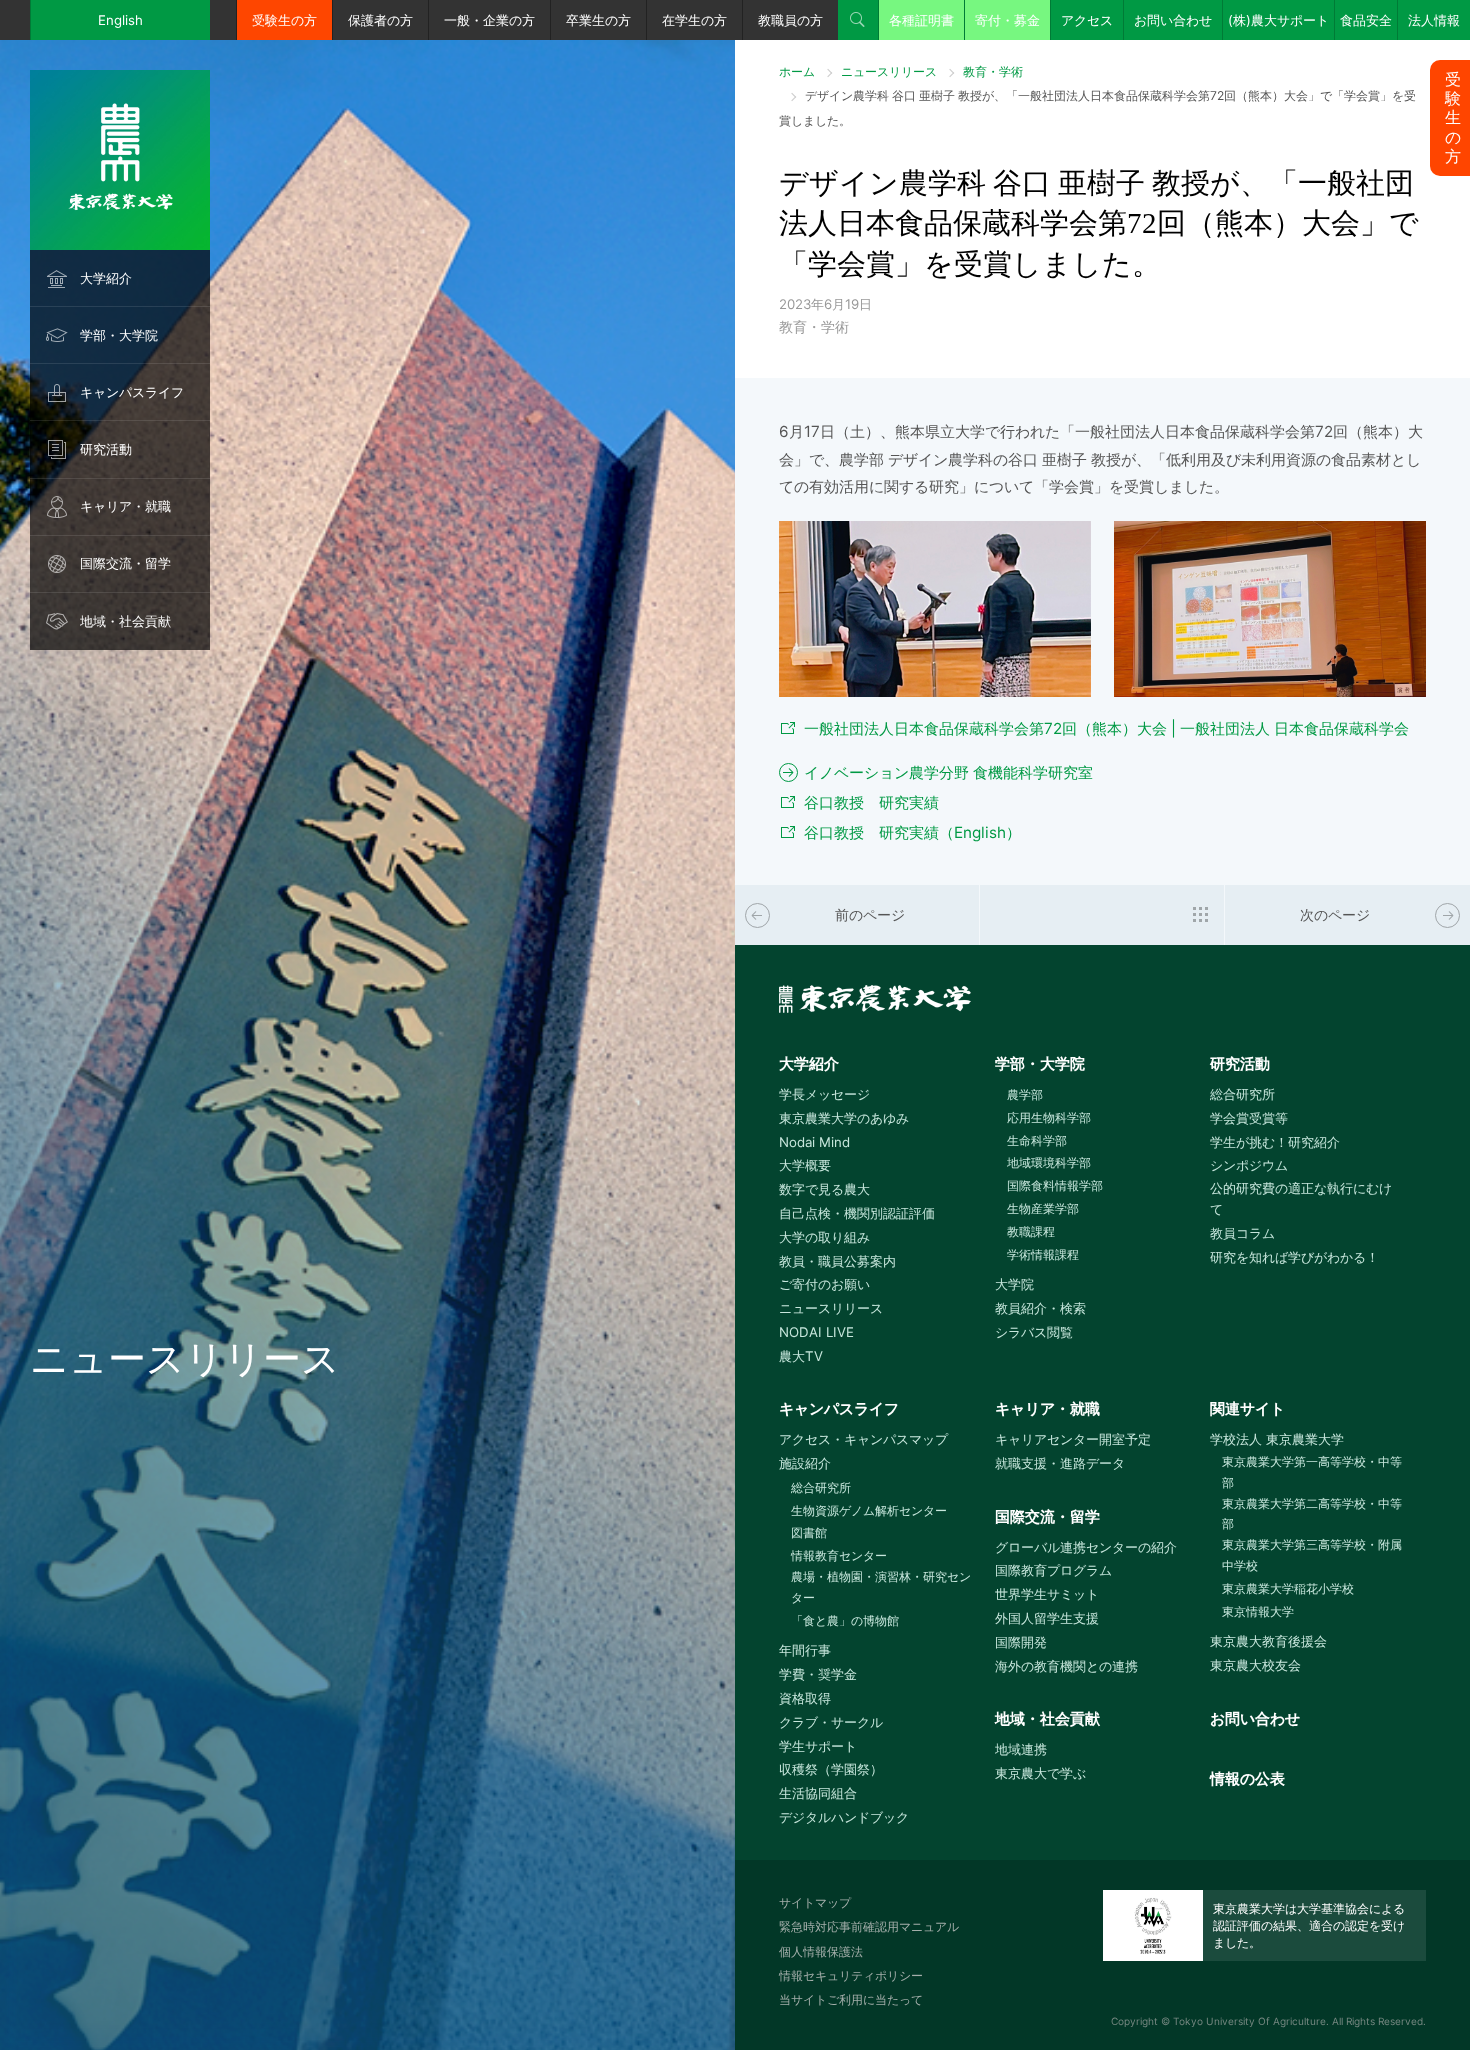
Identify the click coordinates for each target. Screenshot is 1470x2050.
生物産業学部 (1043, 1208)
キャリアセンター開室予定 (1073, 1439)
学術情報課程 (1043, 1254)
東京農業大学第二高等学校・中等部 (1312, 1514)
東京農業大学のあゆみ (844, 1118)
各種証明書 (921, 20)
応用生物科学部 (1049, 1117)
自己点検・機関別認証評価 (857, 1213)
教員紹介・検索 (1040, 1308)
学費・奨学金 (818, 1674)
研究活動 (106, 449)
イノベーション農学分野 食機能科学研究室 (948, 772)
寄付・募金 (1007, 20)
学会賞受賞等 (1249, 1118)
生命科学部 (1037, 1140)
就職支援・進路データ (1060, 1463)
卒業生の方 (598, 20)
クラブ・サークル (831, 1722)
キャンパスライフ (132, 392)
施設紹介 (805, 1463)
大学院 (1014, 1284)
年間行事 (805, 1650)
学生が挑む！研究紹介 (1275, 1142)
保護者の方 (380, 20)
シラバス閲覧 (1034, 1332)
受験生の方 (284, 20)
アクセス (1087, 20)
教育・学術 (993, 71)
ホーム (797, 71)
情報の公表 (1247, 1778)
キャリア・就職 (125, 506)
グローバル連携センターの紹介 (1086, 1547)
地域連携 (1021, 1749)
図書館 (809, 1532)
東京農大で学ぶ (1040, 1773)
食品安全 (1366, 20)
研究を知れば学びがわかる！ (1294, 1257)
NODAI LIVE (816, 1332)
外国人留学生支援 (1047, 1618)
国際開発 (1021, 1642)
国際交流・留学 (125, 563)
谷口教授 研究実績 (871, 802)
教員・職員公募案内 (837, 1261)
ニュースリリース (889, 71)
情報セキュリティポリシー (851, 1975)
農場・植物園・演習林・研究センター (881, 1587)
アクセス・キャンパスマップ (863, 1439)
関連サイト (1247, 1408)
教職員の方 (790, 20)
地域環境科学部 (1049, 1162)
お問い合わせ (1173, 20)
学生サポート (818, 1746)
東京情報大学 (1258, 1611)
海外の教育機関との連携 (1066, 1666)
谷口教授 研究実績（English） (912, 832)
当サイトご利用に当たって (851, 1999)
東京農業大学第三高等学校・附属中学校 (1312, 1555)
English (120, 20)
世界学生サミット (1047, 1594)
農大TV (801, 1356)
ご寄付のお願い (824, 1284)
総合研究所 (1242, 1094)
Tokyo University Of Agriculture (1249, 2021)
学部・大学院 (119, 335)
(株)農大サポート (1278, 20)
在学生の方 (694, 20)
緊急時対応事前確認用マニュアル (869, 1926)
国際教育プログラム (1053, 1570)
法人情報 (1434, 20)
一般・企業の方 (489, 20)
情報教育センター (839, 1555)
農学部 (1025, 1094)
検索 (858, 20)
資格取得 (805, 1698)
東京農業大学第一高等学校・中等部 (1312, 1472)
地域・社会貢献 (125, 621)
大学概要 (805, 1165)
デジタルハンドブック (844, 1817)
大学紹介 (106, 278)
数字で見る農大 (824, 1189)
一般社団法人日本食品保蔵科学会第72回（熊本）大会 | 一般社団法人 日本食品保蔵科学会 (1106, 728)
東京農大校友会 (1255, 1665)
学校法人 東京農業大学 (1277, 1439)
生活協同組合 (818, 1793)
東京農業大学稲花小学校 (1288, 1588)
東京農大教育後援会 (1268, 1641)
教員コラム (1242, 1233)
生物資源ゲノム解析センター (869, 1510)
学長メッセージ (824, 1094)
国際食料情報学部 (1055, 1185)
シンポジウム (1249, 1165)
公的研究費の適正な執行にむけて (1301, 1198)
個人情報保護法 (821, 1951)
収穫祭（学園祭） (831, 1769)
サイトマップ (815, 1902)
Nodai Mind (814, 1142)
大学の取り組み (824, 1237)
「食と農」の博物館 (845, 1620)
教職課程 (1031, 1231)
